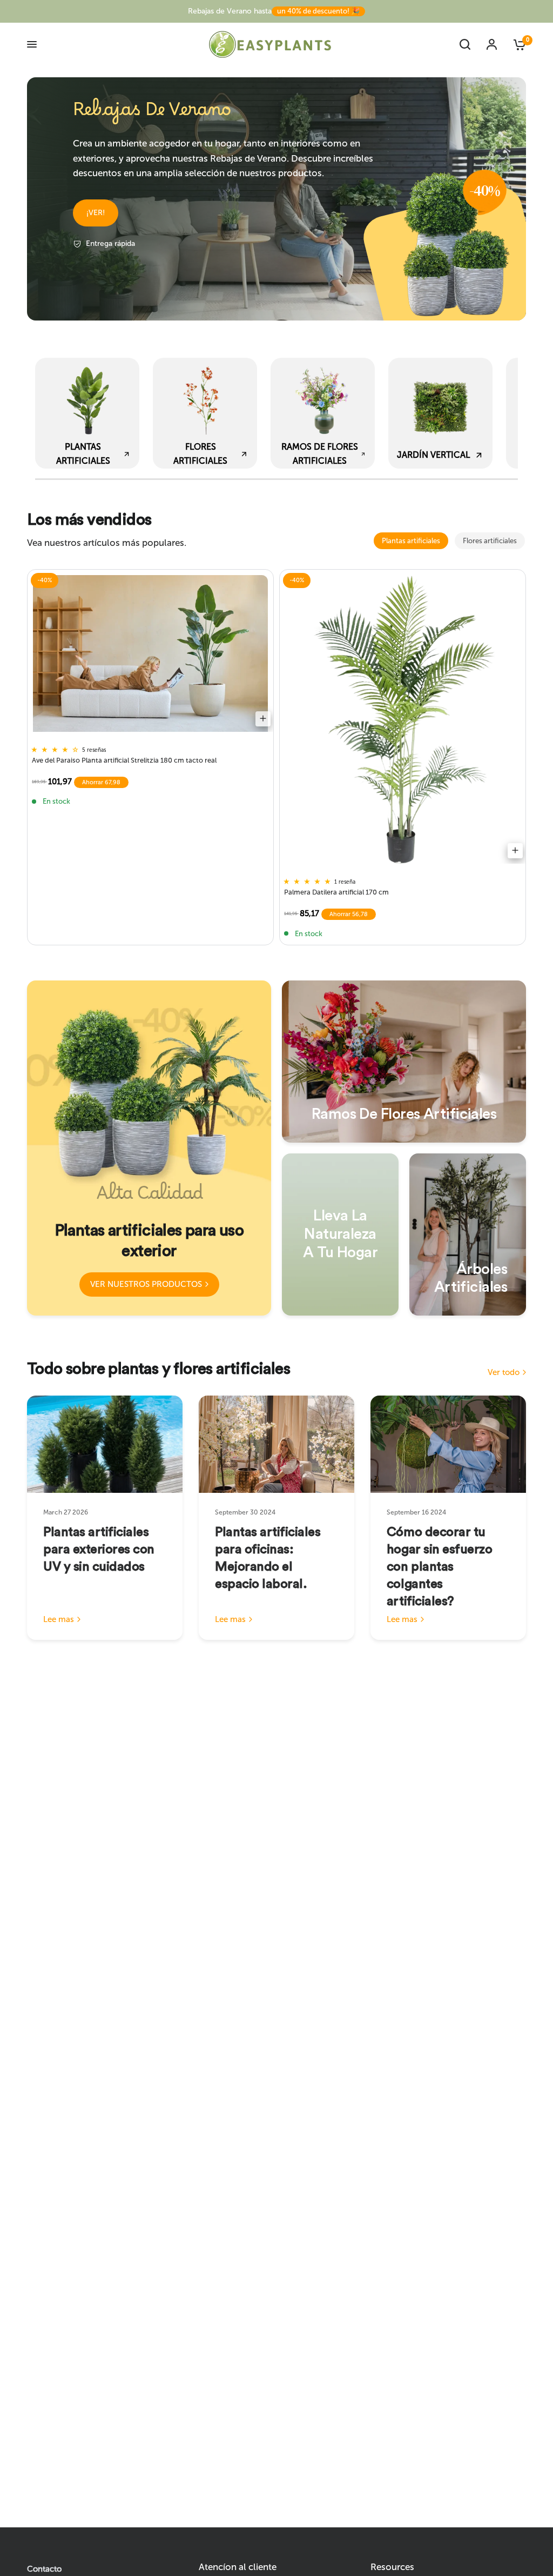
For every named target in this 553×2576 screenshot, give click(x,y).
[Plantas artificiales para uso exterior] (149, 1148)
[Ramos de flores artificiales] (404, 1062)
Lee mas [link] (59, 1620)
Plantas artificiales (411, 541)
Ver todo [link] (504, 1373)
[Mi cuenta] (492, 44)
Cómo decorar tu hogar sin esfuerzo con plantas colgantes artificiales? (439, 1567)
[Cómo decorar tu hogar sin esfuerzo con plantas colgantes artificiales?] (448, 1444)
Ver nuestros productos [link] (146, 1284)
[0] (515, 44)
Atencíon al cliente (238, 2567)
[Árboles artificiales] (468, 1234)
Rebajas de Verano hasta (274, 11)
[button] (96, 213)
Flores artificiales (490, 541)
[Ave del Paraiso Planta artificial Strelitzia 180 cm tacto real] (150, 653)
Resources (392, 2567)
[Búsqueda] (465, 44)
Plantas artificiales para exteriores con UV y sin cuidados (99, 1550)
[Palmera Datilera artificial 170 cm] (403, 719)
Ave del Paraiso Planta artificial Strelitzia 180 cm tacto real (124, 760)
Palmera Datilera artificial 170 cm (336, 892)
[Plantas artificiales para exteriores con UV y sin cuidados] (105, 1444)
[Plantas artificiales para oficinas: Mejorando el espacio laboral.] (276, 1444)
